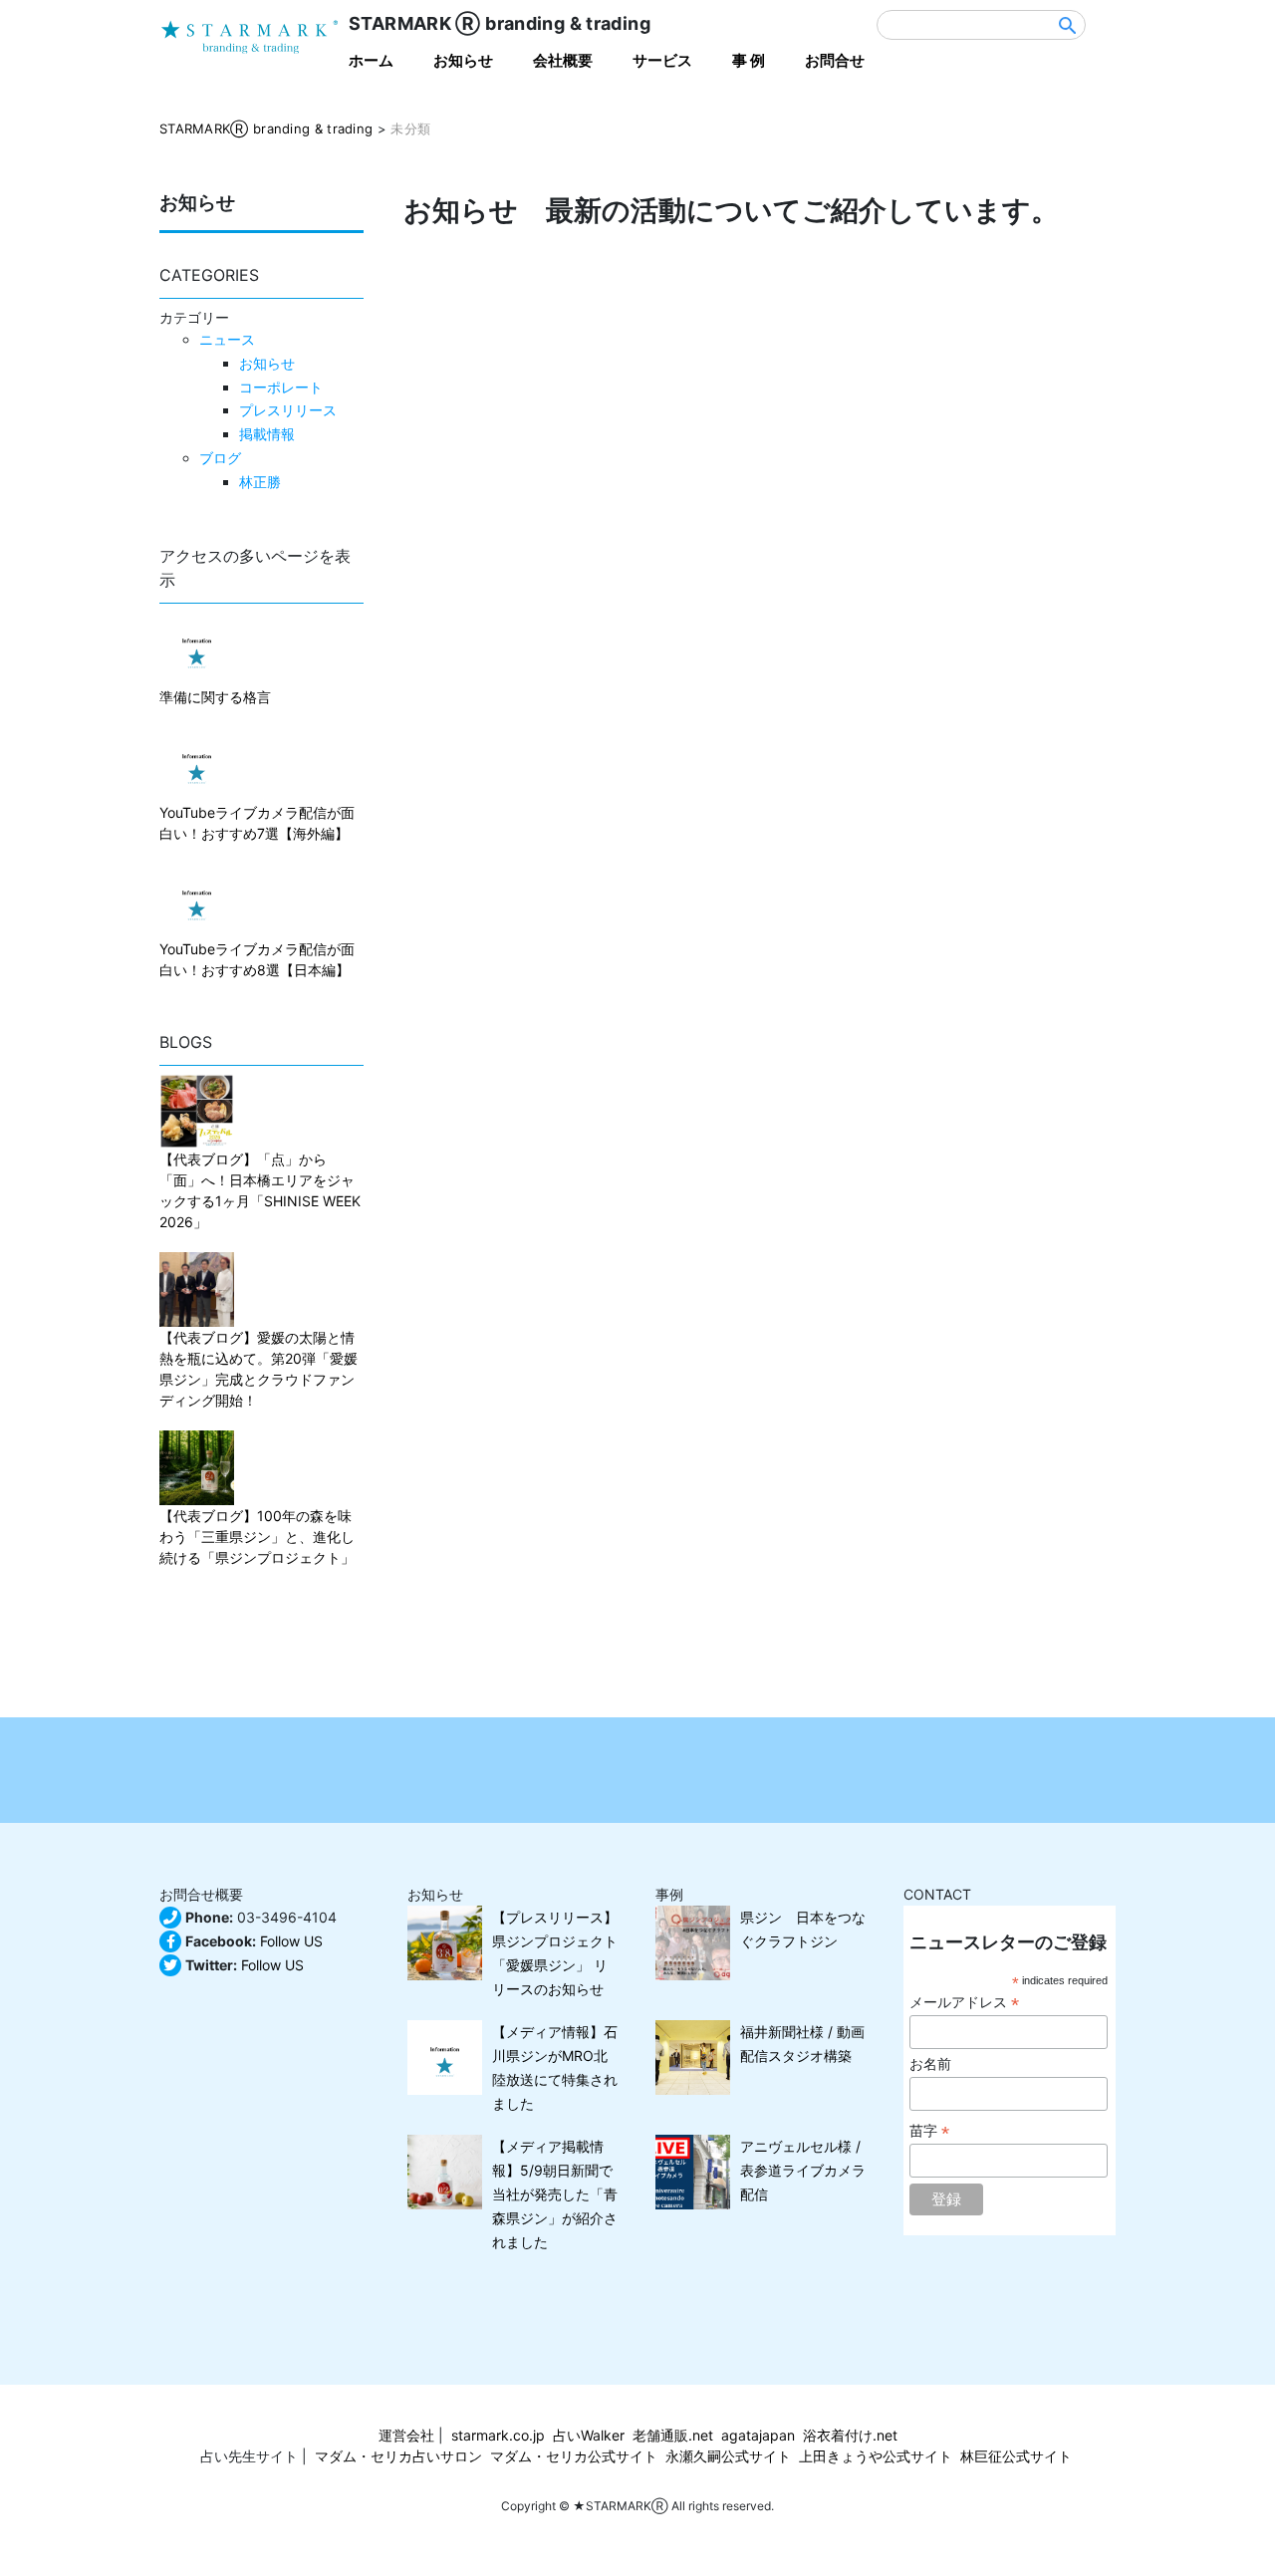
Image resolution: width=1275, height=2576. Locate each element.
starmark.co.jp (498, 2435)
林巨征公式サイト (1016, 2456)
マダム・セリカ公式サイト (574, 2456)
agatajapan (758, 2435)
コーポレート (281, 387)
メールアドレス (964, 2003)
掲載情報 (267, 434)
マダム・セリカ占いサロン (398, 2456)
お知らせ (267, 363)
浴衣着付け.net (850, 2435)
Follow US (291, 1941)
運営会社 (406, 2435)
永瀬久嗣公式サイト (728, 2456)
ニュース (227, 339)
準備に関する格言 (215, 697)
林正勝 (260, 482)
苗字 (929, 2131)
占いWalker (589, 2435)
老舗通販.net (673, 2435)
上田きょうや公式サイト (876, 2456)
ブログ (220, 458)
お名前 (930, 2064)
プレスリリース (288, 410)
